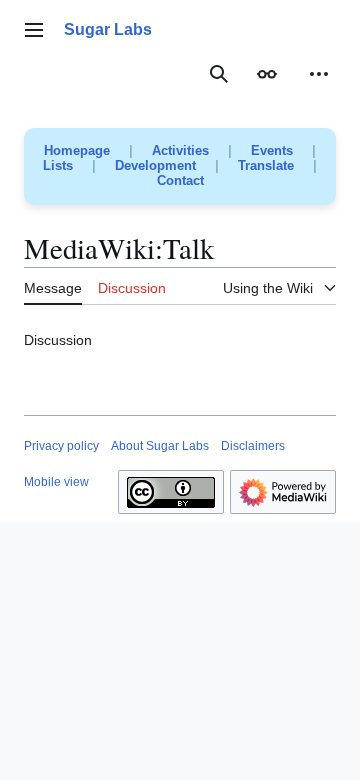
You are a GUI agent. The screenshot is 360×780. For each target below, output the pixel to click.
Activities (180, 150)
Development (155, 165)
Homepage (77, 150)
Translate (266, 165)
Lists (58, 165)
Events (272, 150)
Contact (180, 180)
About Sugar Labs (160, 446)
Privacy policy (61, 446)
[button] (34, 30)
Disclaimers (253, 446)
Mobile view (56, 482)
